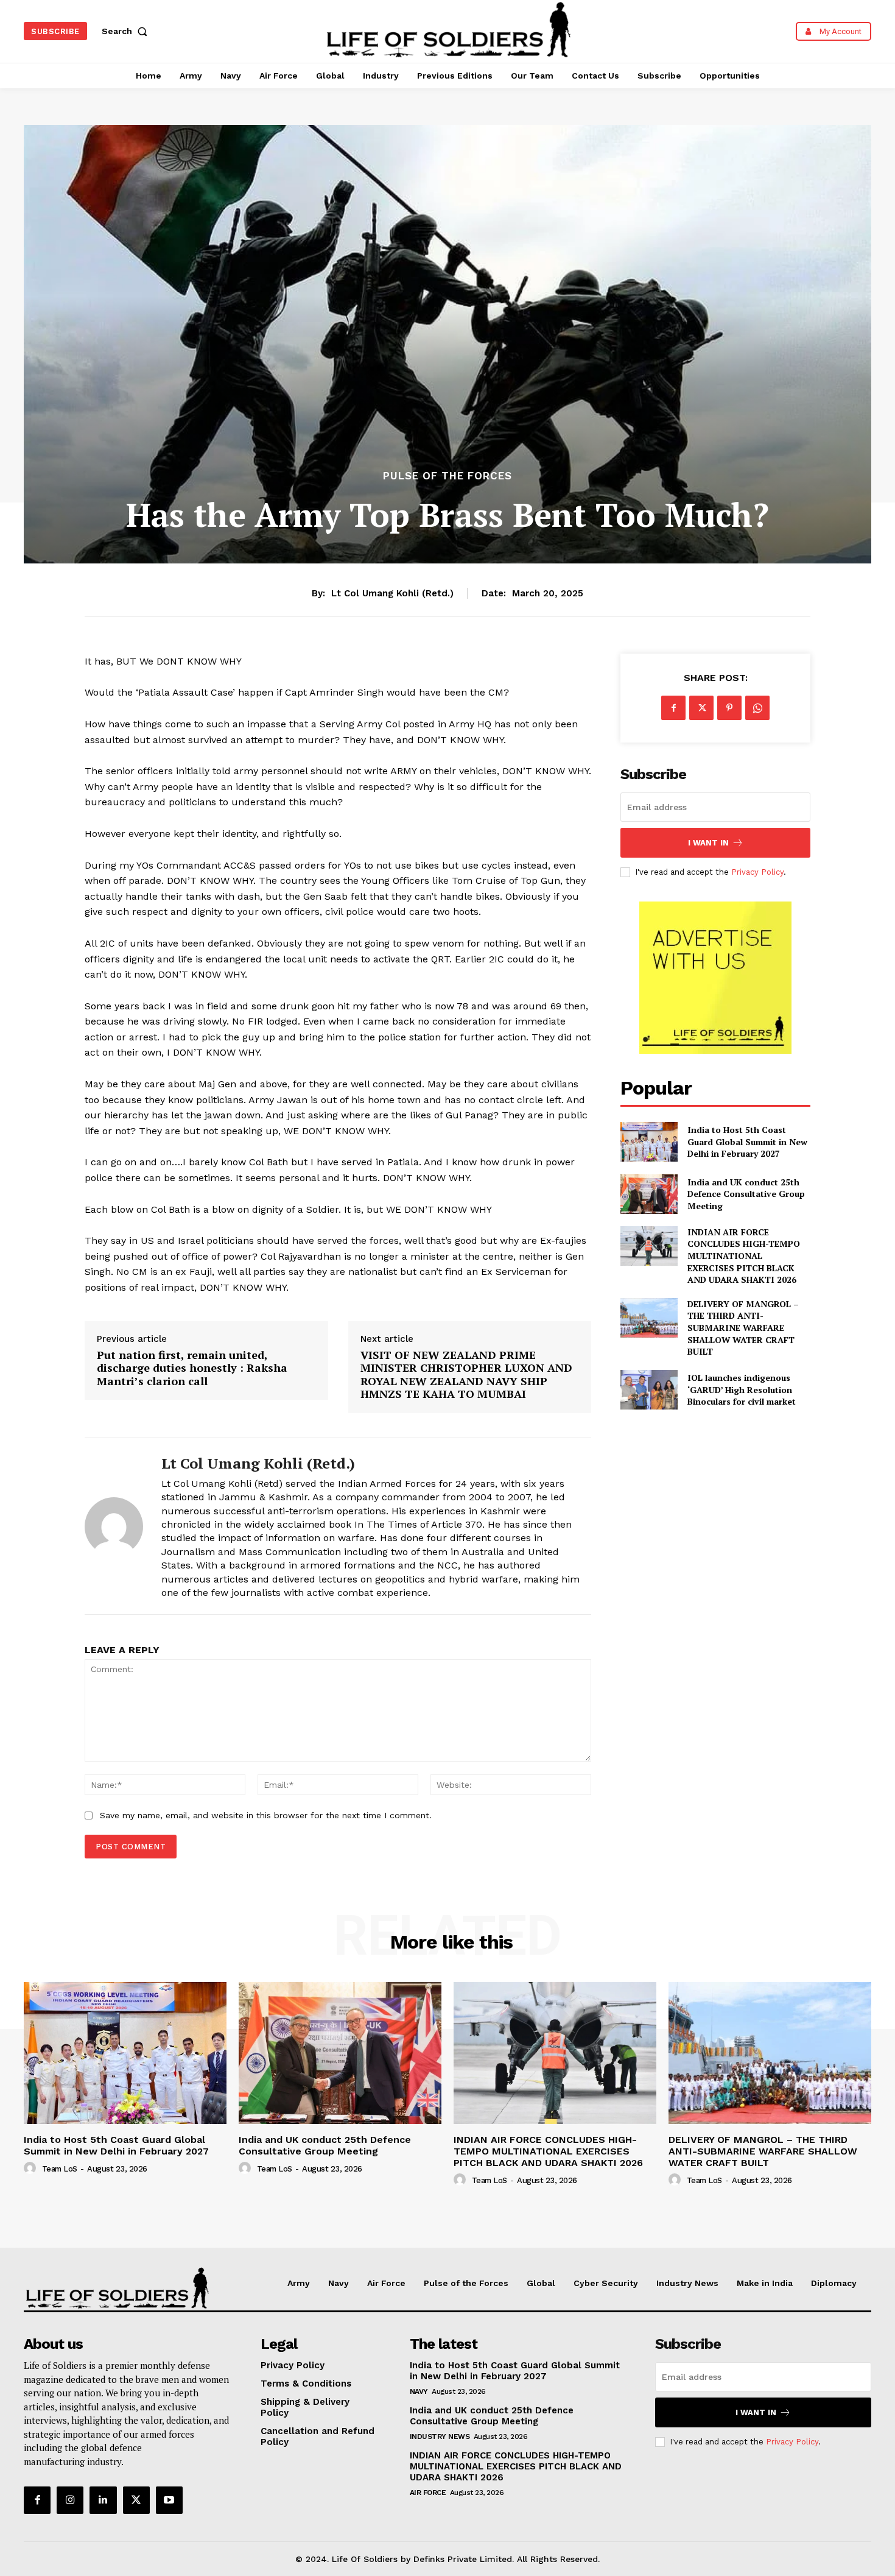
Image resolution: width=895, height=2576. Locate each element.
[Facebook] (673, 708)
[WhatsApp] (757, 708)
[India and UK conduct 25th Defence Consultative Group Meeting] (649, 1194)
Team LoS (60, 2169)
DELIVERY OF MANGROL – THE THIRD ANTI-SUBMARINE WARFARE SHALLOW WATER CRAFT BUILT (743, 1328)
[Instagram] (70, 2500)
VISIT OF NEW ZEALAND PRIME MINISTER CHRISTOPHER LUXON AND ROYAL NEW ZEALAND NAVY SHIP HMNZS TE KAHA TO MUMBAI (466, 1375)
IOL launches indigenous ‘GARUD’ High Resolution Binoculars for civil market (742, 1389)
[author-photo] (32, 2168)
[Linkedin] (103, 2500)
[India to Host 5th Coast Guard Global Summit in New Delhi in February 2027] (649, 1142)
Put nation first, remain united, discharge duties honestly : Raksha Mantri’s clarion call (192, 1368)
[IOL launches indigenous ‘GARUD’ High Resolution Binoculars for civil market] (649, 1390)
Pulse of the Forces (447, 476)
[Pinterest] (729, 708)
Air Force (428, 2493)
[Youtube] (169, 2500)
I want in (708, 843)
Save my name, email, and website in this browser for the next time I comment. (266, 1815)
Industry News (440, 2437)
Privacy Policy (757, 872)
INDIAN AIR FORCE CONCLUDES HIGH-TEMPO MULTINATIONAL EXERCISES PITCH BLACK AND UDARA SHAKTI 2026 (744, 1256)
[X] (701, 708)
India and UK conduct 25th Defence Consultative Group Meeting (746, 1194)
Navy (419, 2391)
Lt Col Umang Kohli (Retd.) (392, 593)
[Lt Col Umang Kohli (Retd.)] (114, 1526)
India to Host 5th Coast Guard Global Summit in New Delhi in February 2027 (747, 1142)
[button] (127, 31)
